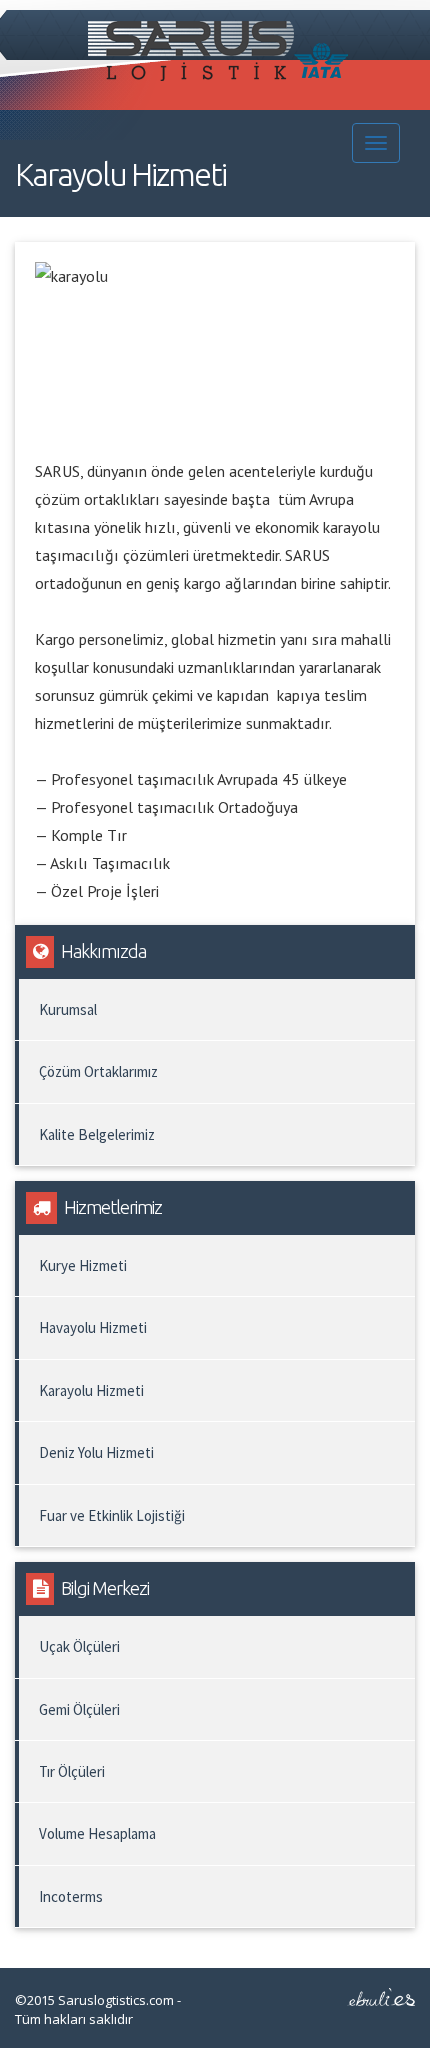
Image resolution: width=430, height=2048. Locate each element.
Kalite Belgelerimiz (97, 1134)
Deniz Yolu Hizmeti (96, 1452)
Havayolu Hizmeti (93, 1327)
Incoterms (71, 1896)
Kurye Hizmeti (83, 1265)
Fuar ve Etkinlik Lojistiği (112, 1515)
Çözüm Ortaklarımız (98, 1071)
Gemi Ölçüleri (79, 1709)
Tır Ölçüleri (72, 1771)
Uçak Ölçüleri (79, 1646)
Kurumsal (68, 1009)
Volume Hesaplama (97, 1833)
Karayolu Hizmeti (91, 1390)
